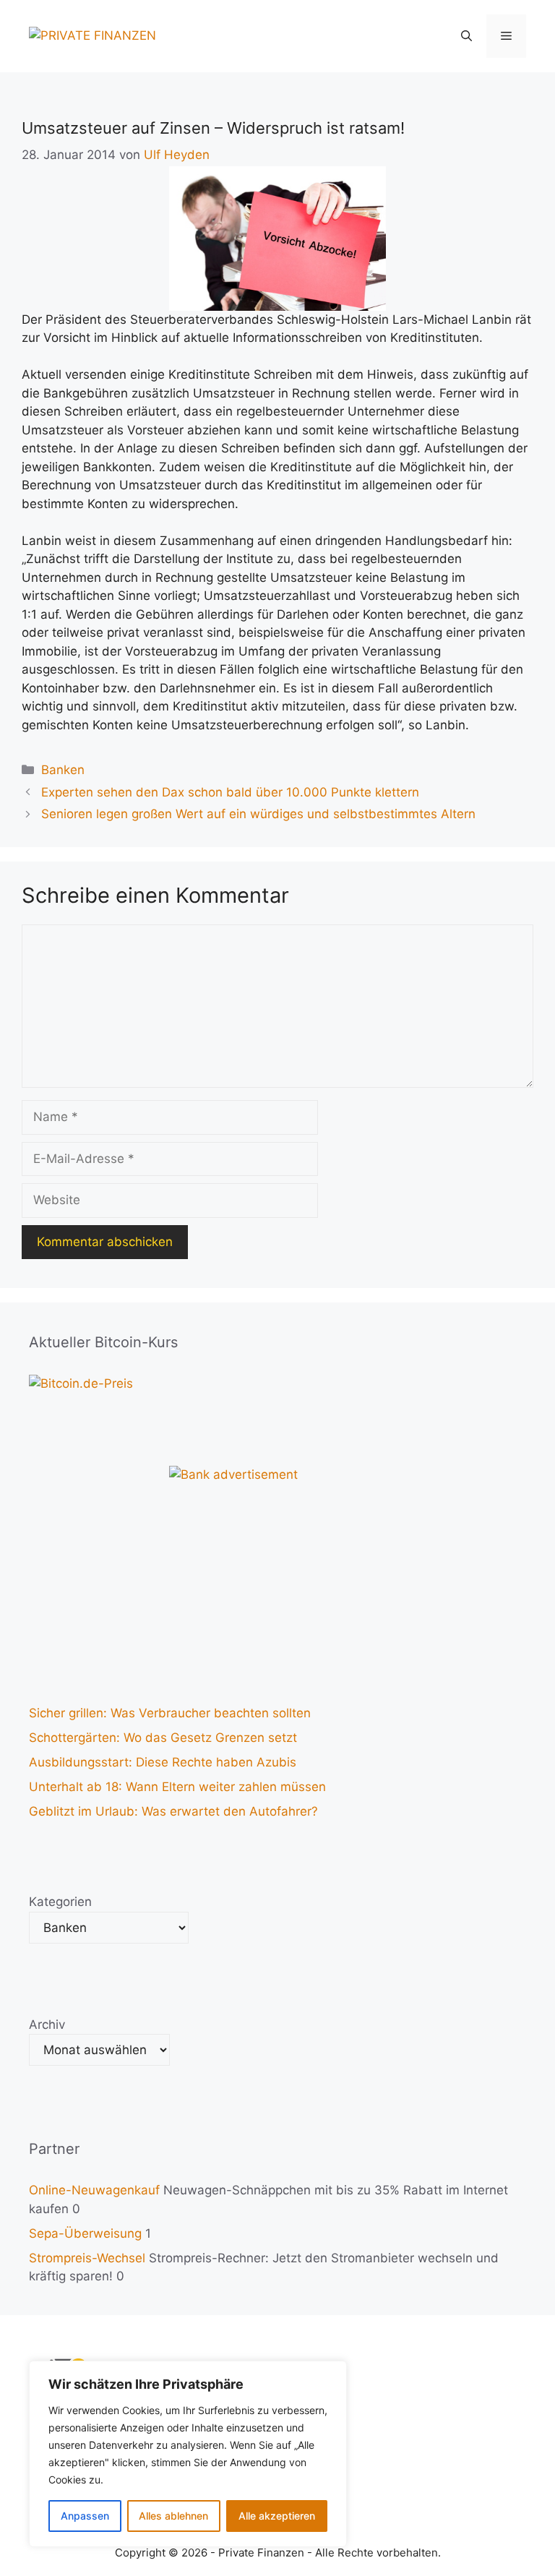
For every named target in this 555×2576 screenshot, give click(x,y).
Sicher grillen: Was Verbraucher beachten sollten (170, 1713)
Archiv (47, 2025)
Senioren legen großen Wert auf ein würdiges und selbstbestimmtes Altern (258, 814)
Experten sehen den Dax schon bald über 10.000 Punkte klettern (230, 792)
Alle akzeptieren (277, 2516)
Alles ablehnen (173, 2516)
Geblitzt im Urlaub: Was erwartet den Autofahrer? (173, 1811)
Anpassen (85, 2516)
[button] (466, 36)
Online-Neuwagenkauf (94, 2190)
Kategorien (60, 1902)
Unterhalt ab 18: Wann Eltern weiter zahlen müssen (177, 1787)
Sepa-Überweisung (85, 2233)
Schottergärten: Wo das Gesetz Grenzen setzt (163, 1738)
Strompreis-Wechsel (87, 2258)
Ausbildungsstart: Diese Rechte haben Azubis (163, 1762)
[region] (188, 2454)
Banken (63, 770)
